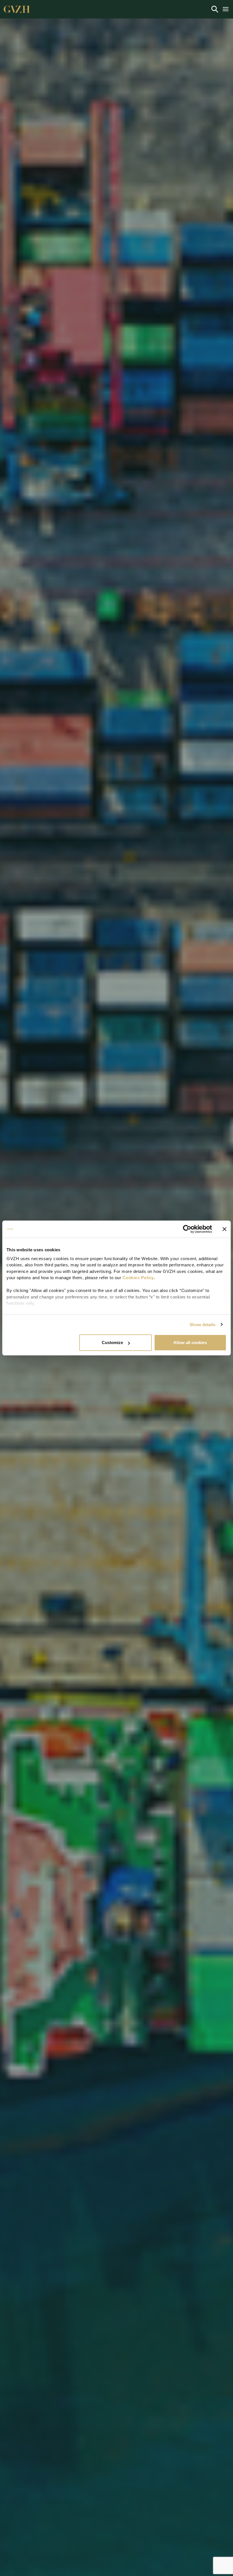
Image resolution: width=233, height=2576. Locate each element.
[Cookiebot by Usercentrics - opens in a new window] (187, 1229)
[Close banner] (224, 1229)
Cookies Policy (138, 1278)
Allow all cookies (190, 1342)
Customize (112, 1342)
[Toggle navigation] (215, 9)
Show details (202, 1325)
